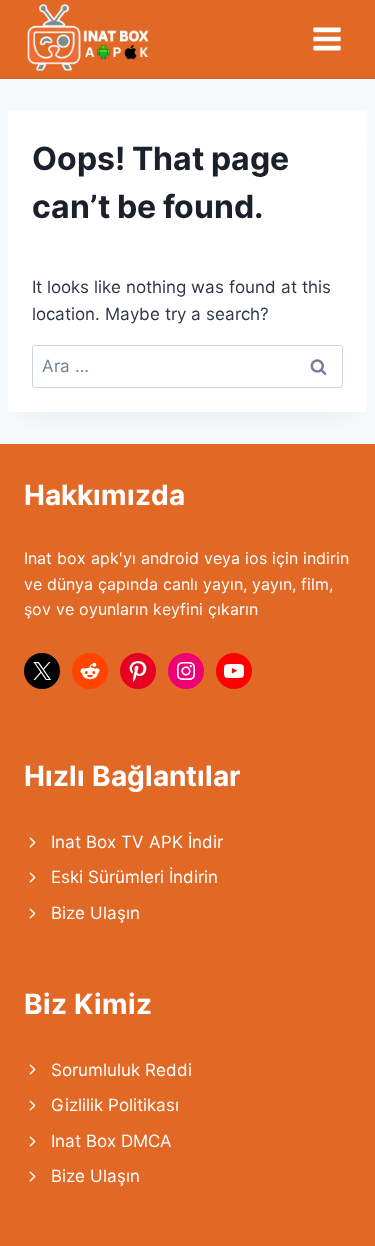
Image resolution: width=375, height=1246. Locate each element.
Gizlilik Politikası (115, 1105)
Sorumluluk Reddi (121, 1070)
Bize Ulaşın (95, 913)
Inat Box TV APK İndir (137, 842)
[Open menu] (326, 38)
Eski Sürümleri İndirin (134, 877)
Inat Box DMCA (111, 1141)
